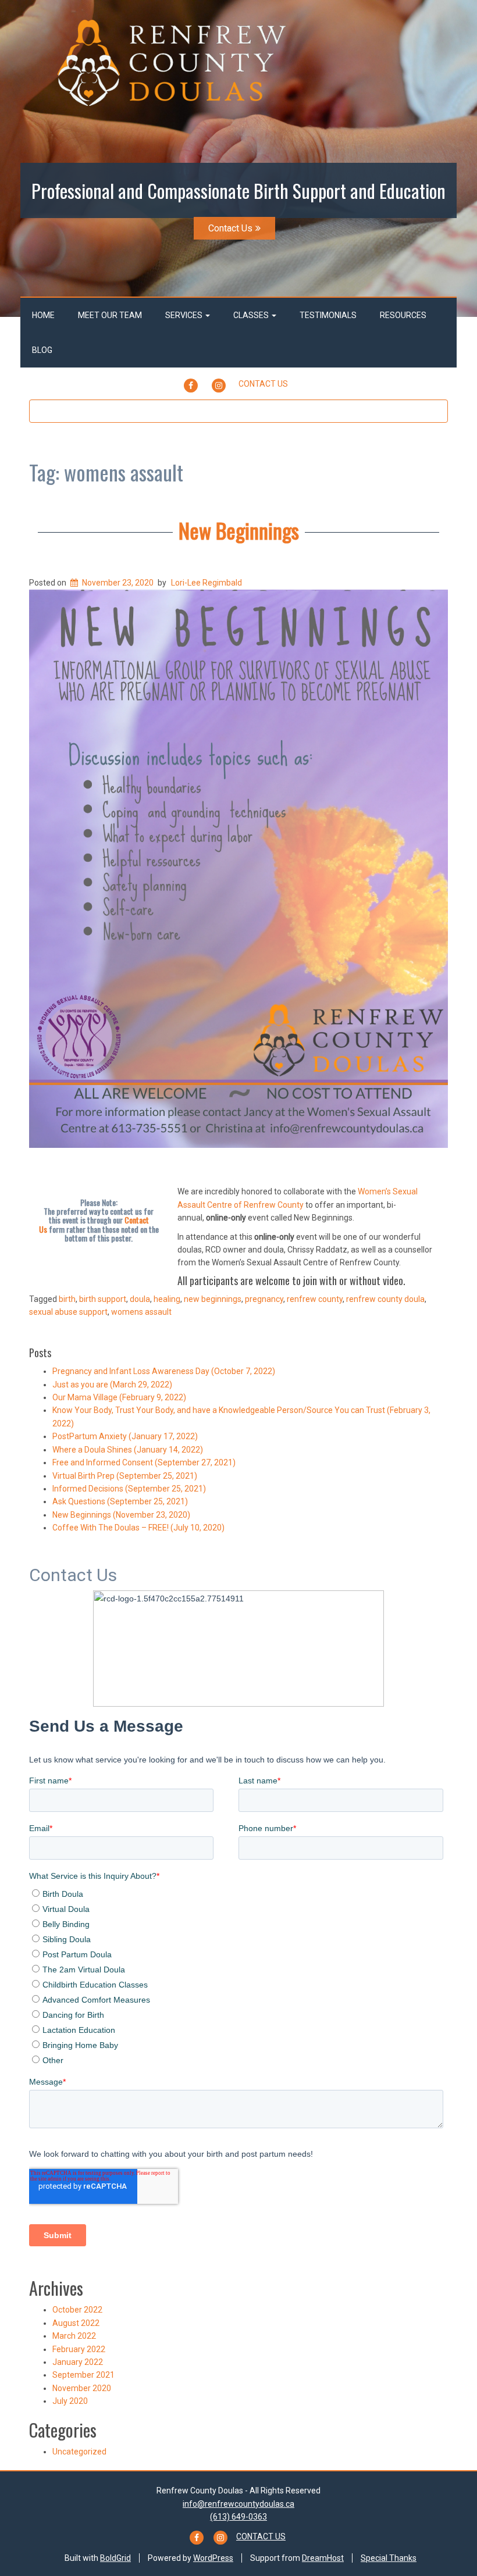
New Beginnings (239, 530)
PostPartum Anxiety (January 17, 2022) (125, 1436)
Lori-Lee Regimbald (207, 583)
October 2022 (77, 2310)
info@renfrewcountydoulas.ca (238, 2504)
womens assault (141, 1312)
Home (43, 315)
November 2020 (82, 2388)
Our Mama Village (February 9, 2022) (119, 1397)
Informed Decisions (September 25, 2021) (129, 1489)
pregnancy (264, 1299)
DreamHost (323, 2558)
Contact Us (230, 228)
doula (140, 1299)
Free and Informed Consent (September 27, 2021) (144, 1462)
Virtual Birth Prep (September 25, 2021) (125, 1476)
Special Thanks (389, 2558)
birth (67, 1299)
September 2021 (83, 2375)
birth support (103, 1299)
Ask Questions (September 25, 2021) (120, 1501)
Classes (252, 315)
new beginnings (213, 1299)
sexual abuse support (68, 1312)
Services (185, 315)
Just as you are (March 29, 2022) (112, 1385)
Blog (42, 350)
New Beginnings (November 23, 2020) (121, 1515)
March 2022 (74, 2336)
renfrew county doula (385, 1299)
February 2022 (79, 2349)
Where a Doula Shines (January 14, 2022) (128, 1450)
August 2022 (76, 2323)
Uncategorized (79, 2452)
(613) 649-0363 (238, 2517)
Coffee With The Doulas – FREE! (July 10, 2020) (138, 1528)
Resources (403, 315)
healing (167, 1299)
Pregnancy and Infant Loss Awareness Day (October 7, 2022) (164, 1371)
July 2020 (70, 2401)
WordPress (213, 2558)
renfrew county (315, 1299)
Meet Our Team (110, 315)
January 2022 (78, 2362)
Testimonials (328, 315)
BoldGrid (115, 2558)
